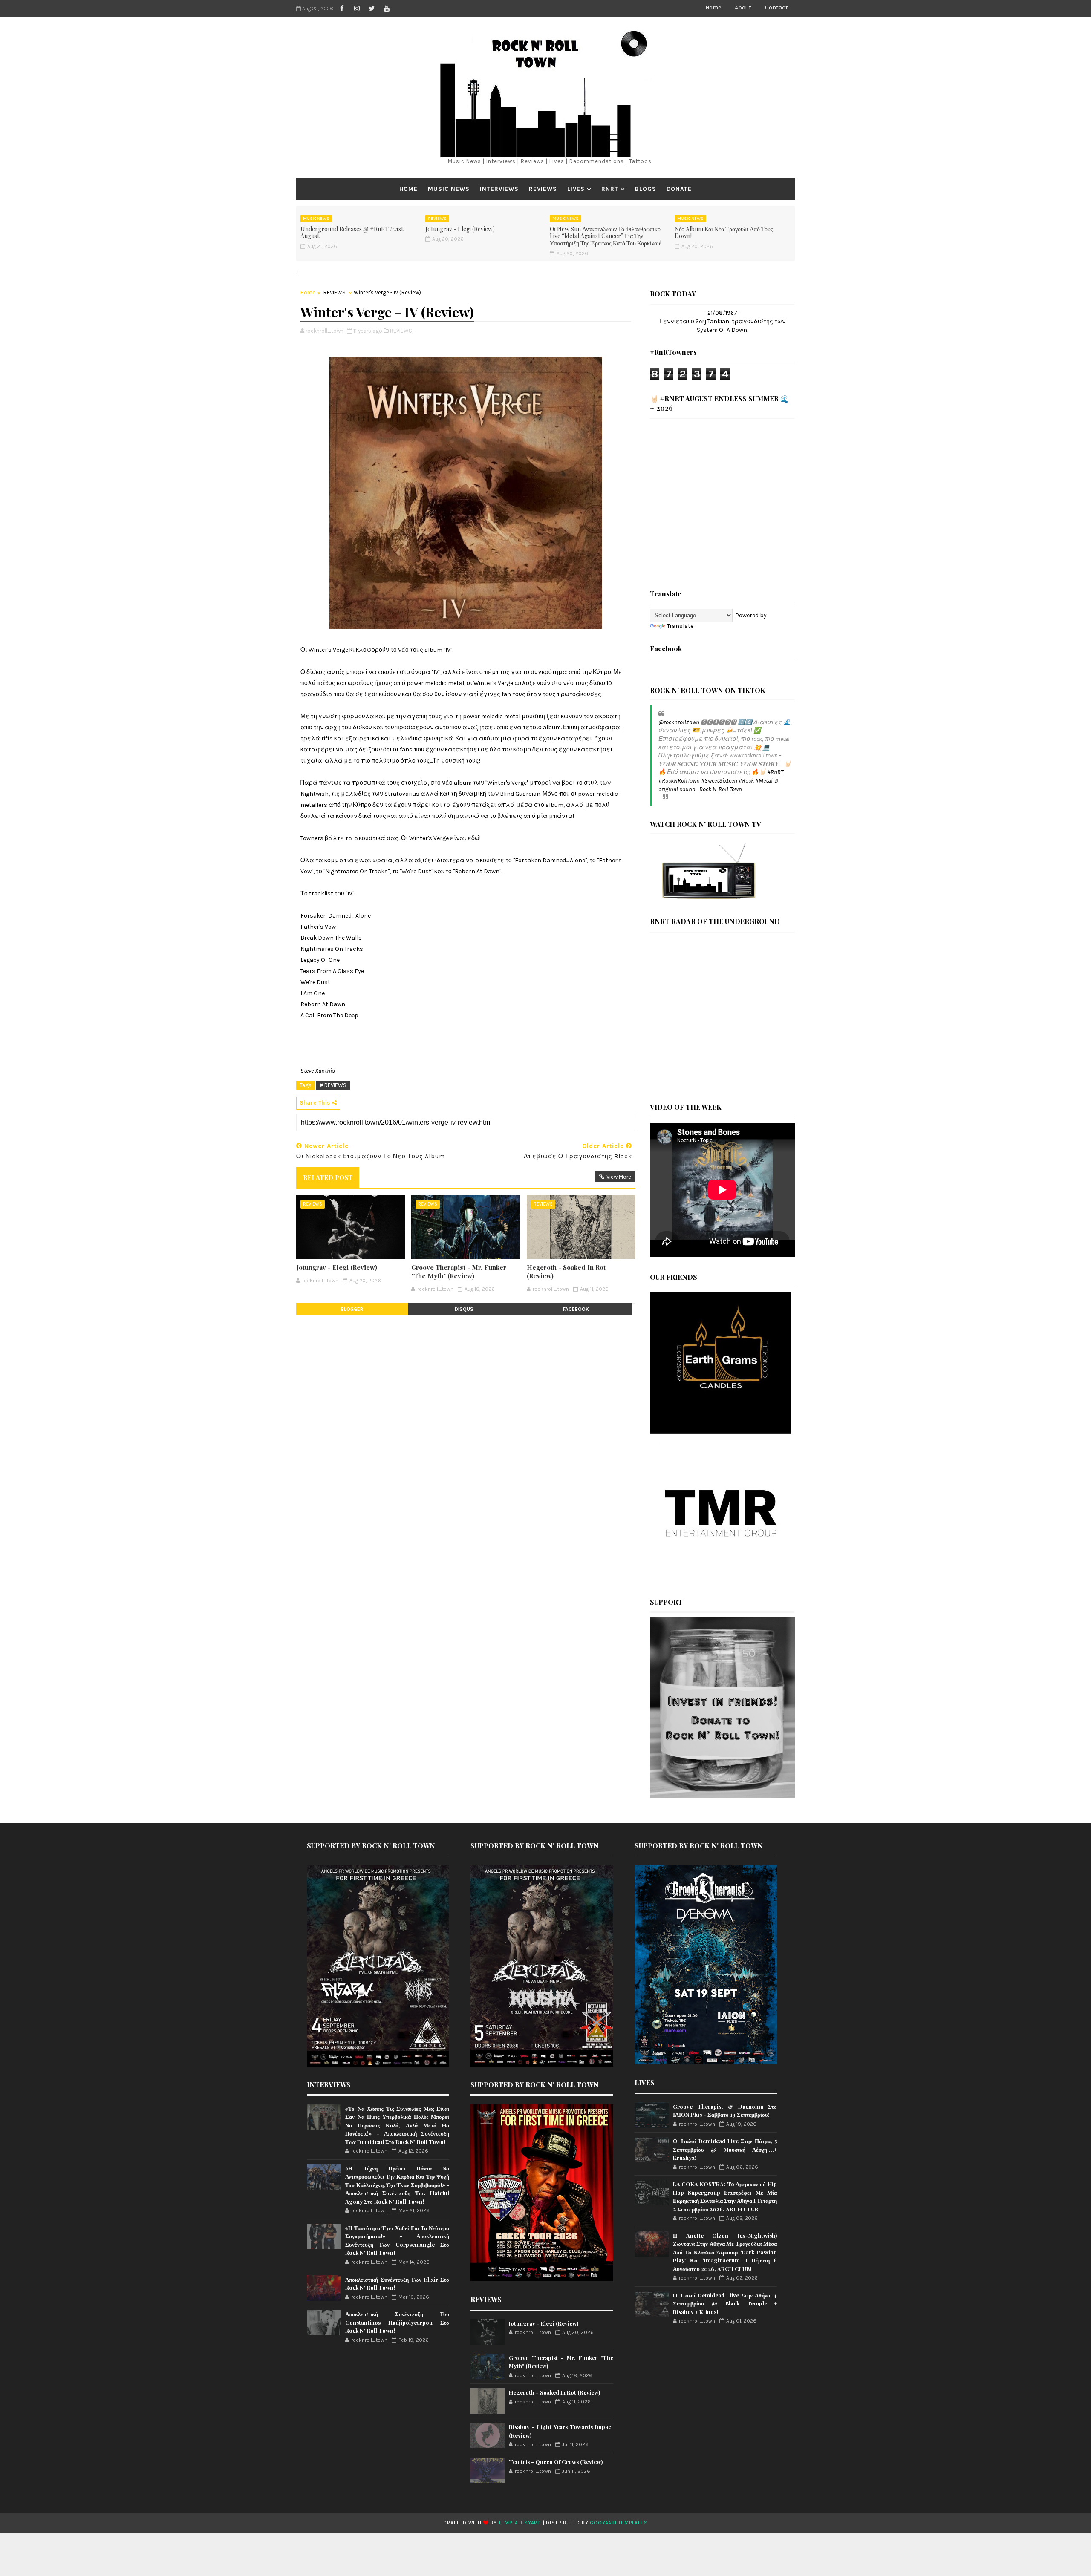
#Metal (764, 781)
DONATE (679, 189)
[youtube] (387, 9)
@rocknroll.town (679, 722)
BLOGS (646, 189)
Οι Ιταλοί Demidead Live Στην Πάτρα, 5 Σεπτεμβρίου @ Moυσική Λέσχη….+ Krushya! (725, 2149)
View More (619, 1177)
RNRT (610, 189)
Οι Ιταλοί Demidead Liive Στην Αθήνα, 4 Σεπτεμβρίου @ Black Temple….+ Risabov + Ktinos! (725, 2303)
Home (713, 7)
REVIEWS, (401, 331)
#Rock (746, 781)
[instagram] (357, 9)
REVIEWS (543, 189)
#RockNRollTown (679, 781)
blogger (352, 1309)
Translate (680, 626)
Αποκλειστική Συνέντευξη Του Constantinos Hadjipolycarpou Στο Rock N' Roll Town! (397, 2322)
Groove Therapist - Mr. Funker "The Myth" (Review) (459, 1272)
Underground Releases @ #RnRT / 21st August (352, 233)
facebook (576, 1309)
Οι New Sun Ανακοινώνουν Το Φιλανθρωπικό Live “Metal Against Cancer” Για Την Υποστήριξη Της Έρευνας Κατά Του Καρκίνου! (606, 236)
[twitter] (372, 9)
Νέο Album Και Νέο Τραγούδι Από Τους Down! (724, 233)
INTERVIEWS (499, 189)
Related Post (328, 1177)
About (743, 7)
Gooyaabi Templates (619, 2523)
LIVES (576, 189)
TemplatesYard (520, 2523)
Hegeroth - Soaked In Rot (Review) (566, 1272)
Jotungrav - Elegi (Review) (460, 229)
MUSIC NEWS (449, 189)
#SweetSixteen (719, 781)
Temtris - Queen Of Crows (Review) (556, 2462)
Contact (776, 7)
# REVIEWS (333, 1085)
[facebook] (342, 9)
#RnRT (775, 772)
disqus (464, 1309)
